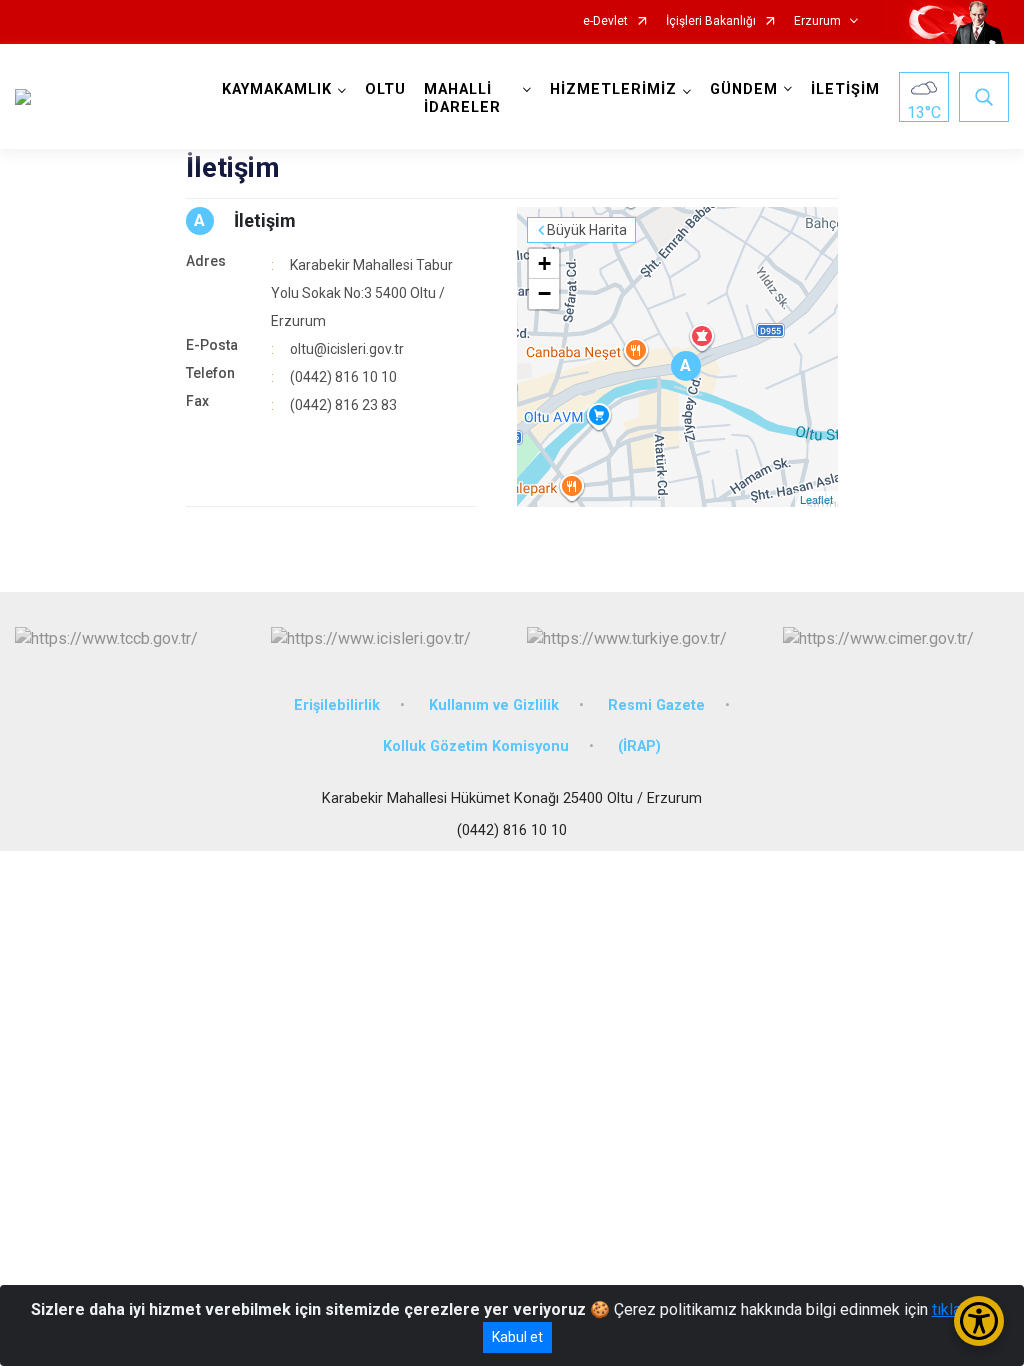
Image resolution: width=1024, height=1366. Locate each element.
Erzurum (817, 21)
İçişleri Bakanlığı (711, 21)
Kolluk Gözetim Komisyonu (476, 746)
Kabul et (517, 1337)
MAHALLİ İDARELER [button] (462, 98)
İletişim (265, 220)
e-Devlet (605, 21)
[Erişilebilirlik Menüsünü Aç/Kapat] (979, 1321)
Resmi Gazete (656, 705)
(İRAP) (639, 746)
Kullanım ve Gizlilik (494, 705)
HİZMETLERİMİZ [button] (613, 89)
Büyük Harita (587, 230)
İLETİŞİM (845, 89)
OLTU (385, 89)
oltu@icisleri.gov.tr (347, 349)
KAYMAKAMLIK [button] (277, 89)
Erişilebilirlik (337, 705)
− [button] (544, 293)
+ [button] (544, 263)
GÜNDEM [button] (744, 89)
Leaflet (816, 499)
